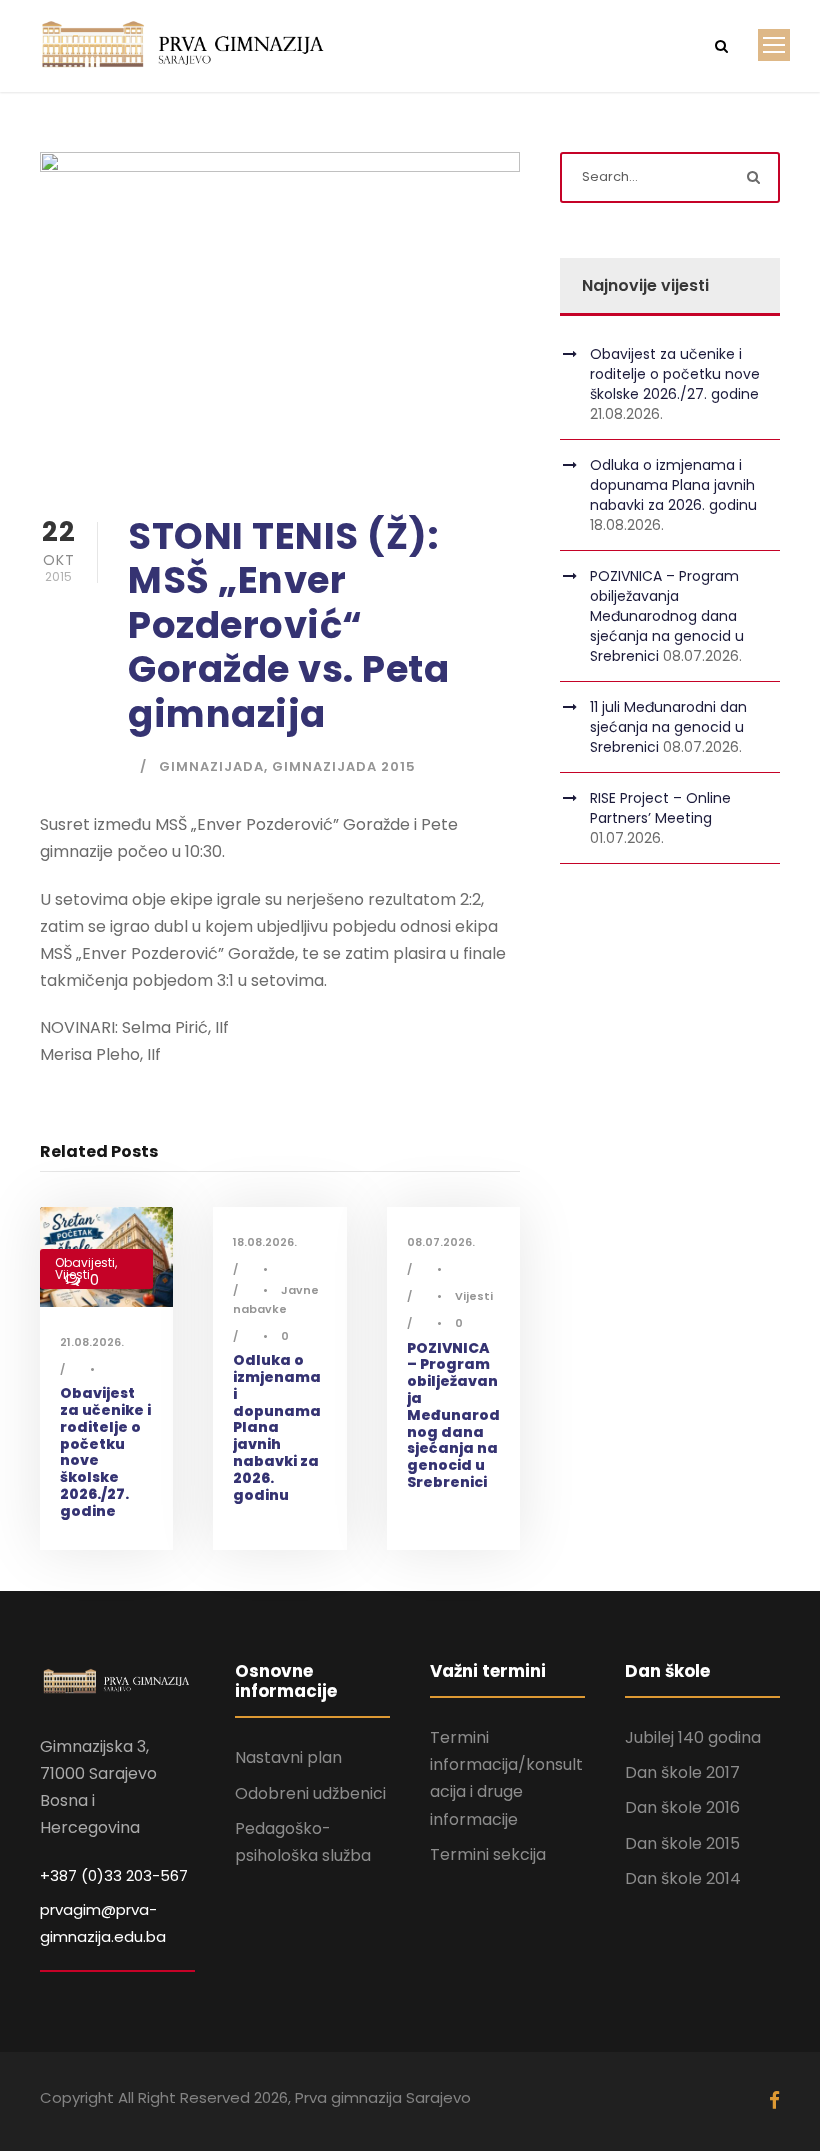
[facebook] (774, 2101)
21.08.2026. (92, 1342)
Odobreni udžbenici (310, 1793)
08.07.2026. (441, 1242)
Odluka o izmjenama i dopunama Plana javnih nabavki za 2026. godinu (277, 1427)
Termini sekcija (488, 1854)
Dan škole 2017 (682, 1772)
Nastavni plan (288, 1757)
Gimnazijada (211, 766)
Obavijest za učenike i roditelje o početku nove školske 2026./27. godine (105, 1452)
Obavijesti (85, 1262)
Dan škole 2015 (682, 1843)
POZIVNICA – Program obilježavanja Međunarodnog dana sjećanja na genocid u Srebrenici (453, 1415)
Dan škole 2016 (682, 1807)
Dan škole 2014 (683, 1878)
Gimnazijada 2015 (344, 766)
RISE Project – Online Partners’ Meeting (660, 808)
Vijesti (474, 1296)
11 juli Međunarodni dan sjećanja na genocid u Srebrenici (668, 727)
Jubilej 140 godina (693, 1737)
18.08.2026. (265, 1242)
